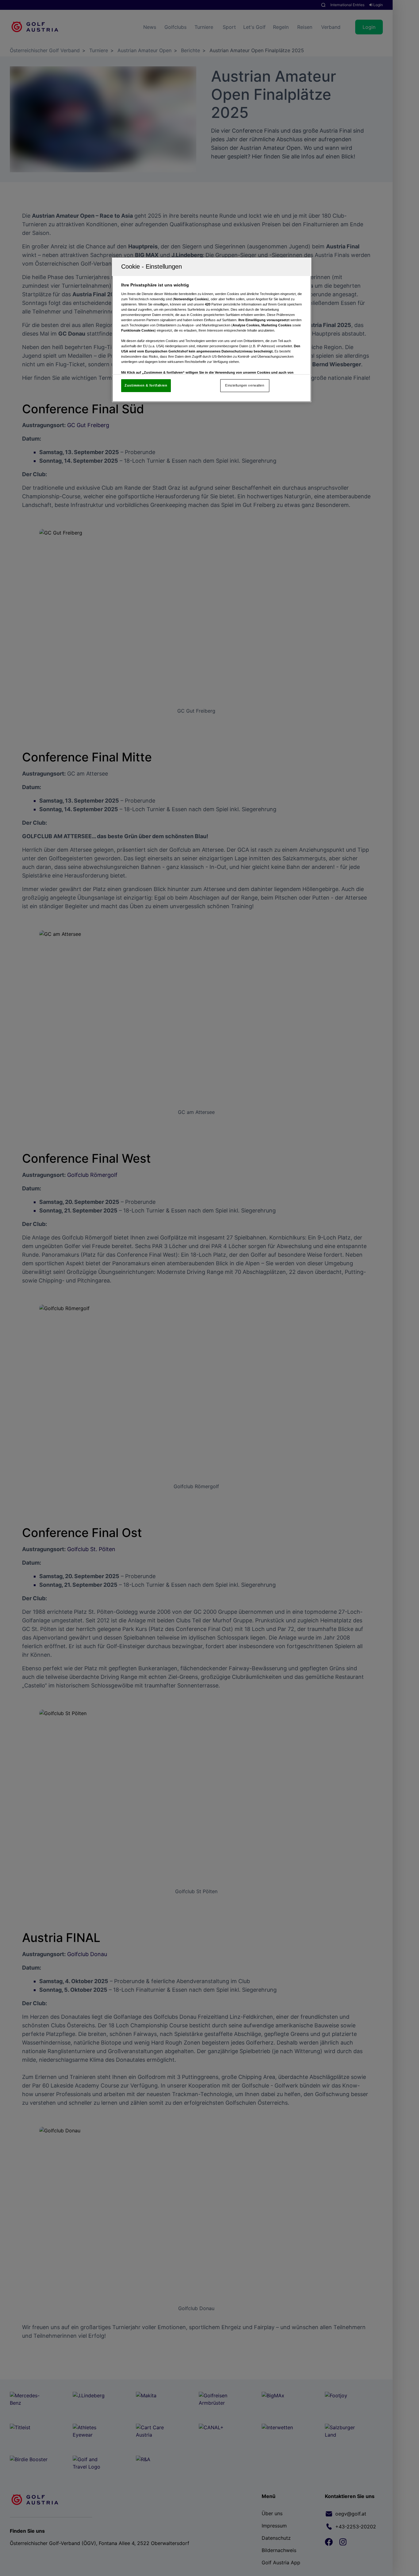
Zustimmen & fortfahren (146, 385)
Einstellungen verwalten (245, 385)
